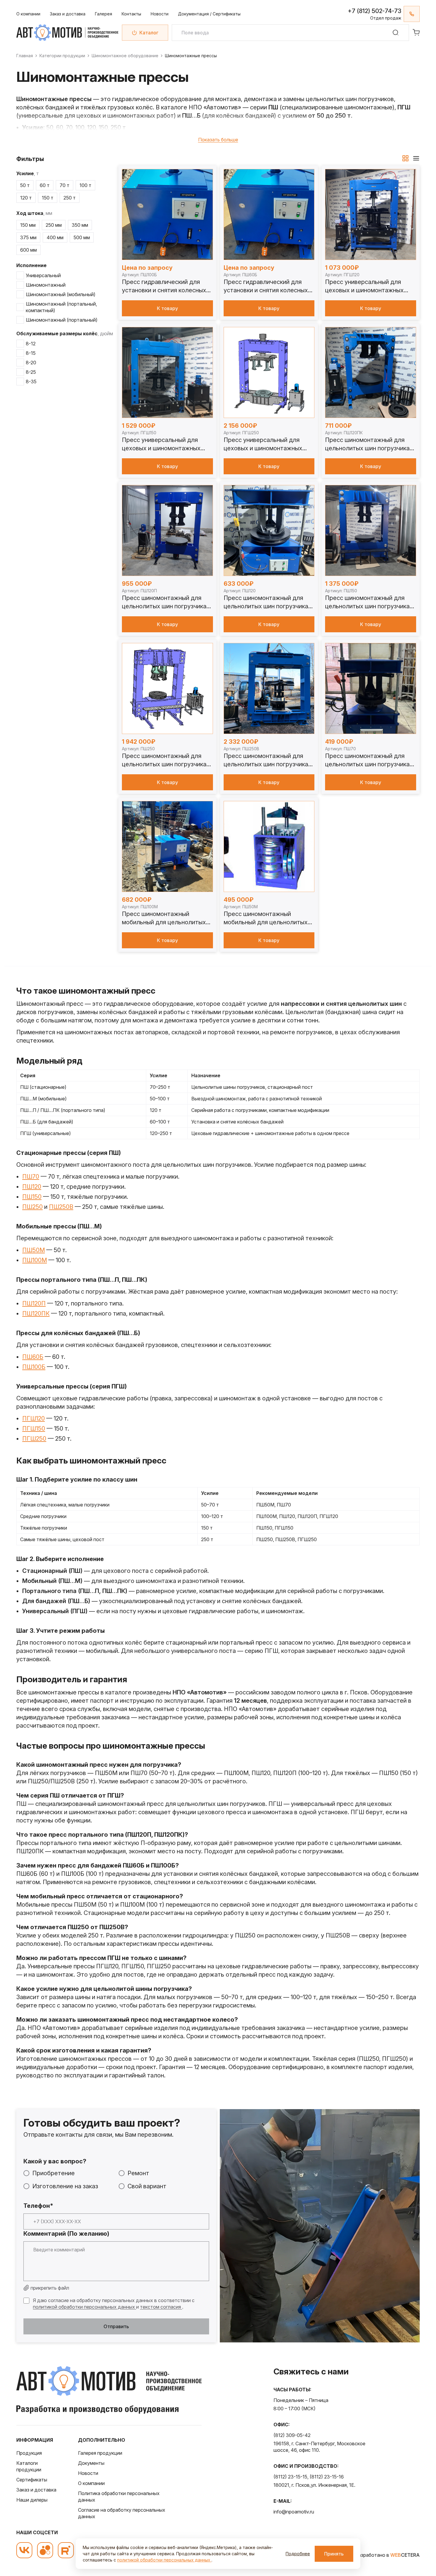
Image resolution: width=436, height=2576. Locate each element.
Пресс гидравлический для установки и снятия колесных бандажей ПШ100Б (164, 286)
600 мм (28, 250)
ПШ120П (34, 1303)
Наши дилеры (32, 2500)
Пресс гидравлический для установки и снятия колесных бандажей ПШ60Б (266, 286)
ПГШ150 (34, 1429)
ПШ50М (34, 1250)
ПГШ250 (34, 1439)
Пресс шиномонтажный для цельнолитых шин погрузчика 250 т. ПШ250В (266, 760)
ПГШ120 (34, 1418)
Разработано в (387, 2555)
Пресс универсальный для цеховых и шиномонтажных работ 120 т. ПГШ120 (364, 286)
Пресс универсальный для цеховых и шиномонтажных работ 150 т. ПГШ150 (161, 444)
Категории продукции (62, 56)
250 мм (54, 225)
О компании (28, 14)
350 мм (80, 225)
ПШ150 (32, 1197)
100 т (85, 185)
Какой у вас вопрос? (55, 2161)
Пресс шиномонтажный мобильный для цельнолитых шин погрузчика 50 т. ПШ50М (266, 918)
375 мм (28, 237)
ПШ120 (32, 1187)
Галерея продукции (100, 2453)
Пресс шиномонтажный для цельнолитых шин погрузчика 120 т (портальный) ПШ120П (164, 602)
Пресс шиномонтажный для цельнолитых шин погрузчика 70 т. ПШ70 (367, 760)
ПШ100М (35, 1260)
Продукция (29, 2453)
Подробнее (298, 2554)
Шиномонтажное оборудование (125, 56)
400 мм (55, 237)
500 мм (82, 237)
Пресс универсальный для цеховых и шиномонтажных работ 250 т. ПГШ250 (263, 444)
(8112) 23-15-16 (327, 2477)
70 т (65, 185)
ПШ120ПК (36, 1313)
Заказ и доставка (68, 14)
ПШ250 (32, 1207)
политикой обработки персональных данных (85, 2307)
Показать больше (218, 140)
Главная (25, 56)
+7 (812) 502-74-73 (374, 11)
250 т (70, 198)
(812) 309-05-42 (292, 2435)
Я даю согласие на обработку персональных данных (93, 2300)
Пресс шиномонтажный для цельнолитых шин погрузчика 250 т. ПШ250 (164, 760)
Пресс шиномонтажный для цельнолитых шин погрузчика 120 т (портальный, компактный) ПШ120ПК (370, 444)
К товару (167, 308)
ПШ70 (31, 1177)
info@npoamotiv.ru (294, 2512)
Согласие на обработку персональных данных (122, 2513)
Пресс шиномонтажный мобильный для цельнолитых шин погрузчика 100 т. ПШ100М (166, 918)
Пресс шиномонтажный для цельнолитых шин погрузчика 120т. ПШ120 (266, 602)
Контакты (131, 14)
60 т (45, 185)
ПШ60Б (33, 1357)
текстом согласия (161, 2307)
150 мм (28, 225)
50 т (25, 185)
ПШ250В (61, 1207)
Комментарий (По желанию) (66, 2234)
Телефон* (38, 2206)
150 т (48, 198)
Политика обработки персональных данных (119, 2497)
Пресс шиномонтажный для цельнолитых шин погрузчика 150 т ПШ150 (367, 602)
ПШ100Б (34, 1367)
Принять (334, 2554)
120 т (26, 198)
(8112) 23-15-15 (290, 2477)
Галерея (104, 14)
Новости (160, 14)
